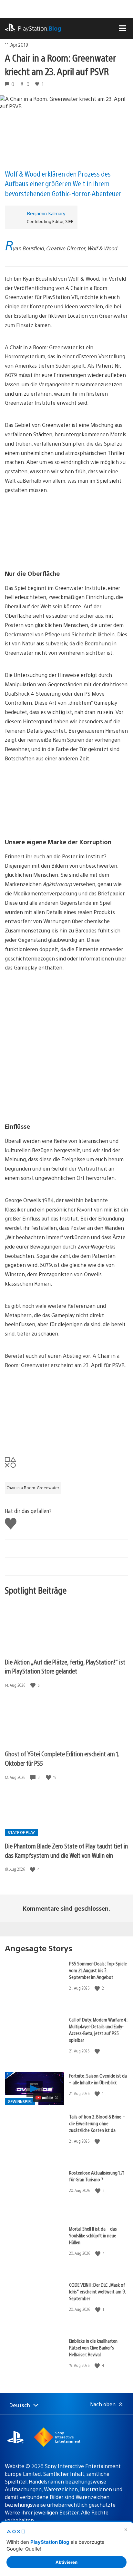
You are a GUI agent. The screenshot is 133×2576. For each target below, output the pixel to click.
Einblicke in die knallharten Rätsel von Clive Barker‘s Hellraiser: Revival (93, 2347)
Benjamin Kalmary (46, 213)
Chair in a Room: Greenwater (33, 1488)
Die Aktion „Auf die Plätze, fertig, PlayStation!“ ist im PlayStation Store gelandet (65, 1666)
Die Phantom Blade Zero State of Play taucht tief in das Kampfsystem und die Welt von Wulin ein (66, 1850)
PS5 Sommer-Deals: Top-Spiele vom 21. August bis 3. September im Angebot (98, 1970)
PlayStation (40, 28)
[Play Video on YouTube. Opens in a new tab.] (47, 2098)
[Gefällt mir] (34, 1685)
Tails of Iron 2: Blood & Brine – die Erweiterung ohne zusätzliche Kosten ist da (97, 2123)
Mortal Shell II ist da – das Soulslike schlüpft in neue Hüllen (93, 2235)
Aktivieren (66, 2562)
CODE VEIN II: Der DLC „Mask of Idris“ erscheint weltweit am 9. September (97, 2291)
